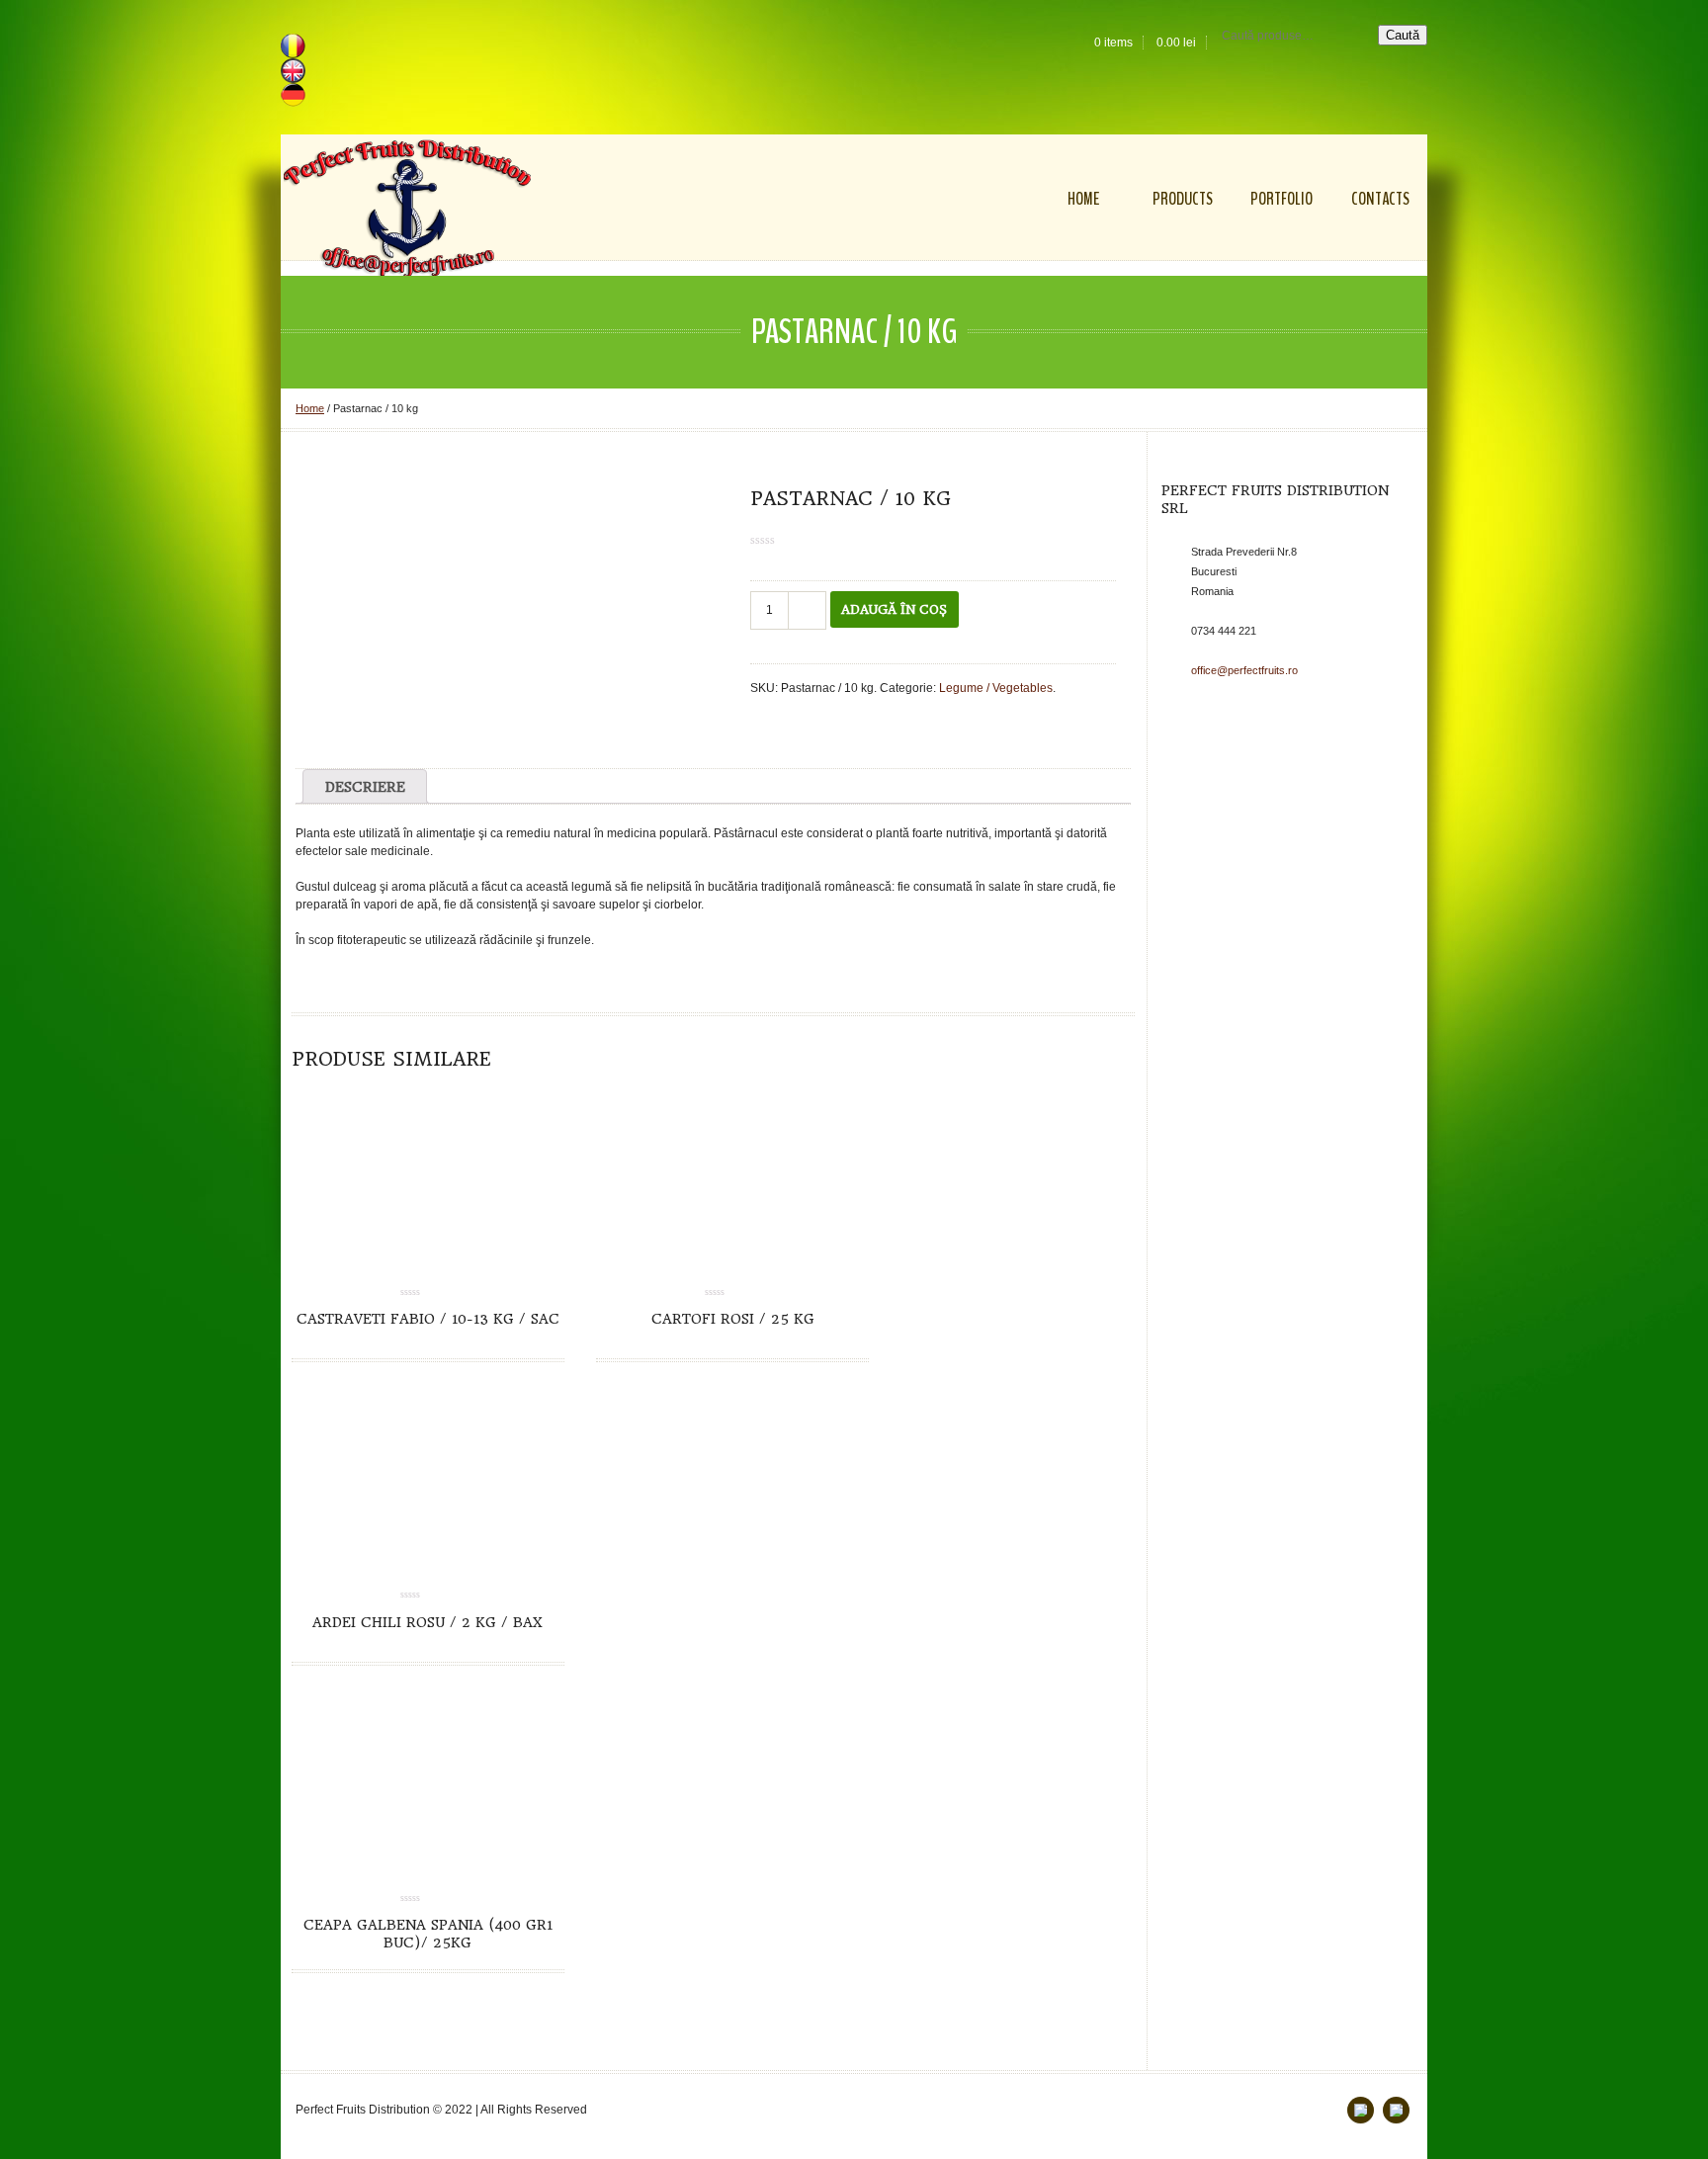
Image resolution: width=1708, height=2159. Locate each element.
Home (310, 408)
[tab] (365, 786)
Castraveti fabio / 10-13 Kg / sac (428, 1319)
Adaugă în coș (894, 609)
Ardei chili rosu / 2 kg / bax (427, 1622)
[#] (1396, 2110)
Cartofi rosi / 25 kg (733, 1319)
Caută (1403, 35)
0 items (1113, 43)
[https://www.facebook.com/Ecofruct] (1361, 2110)
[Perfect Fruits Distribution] (407, 209)
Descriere (365, 787)
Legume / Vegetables (996, 688)
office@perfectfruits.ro (1244, 670)
